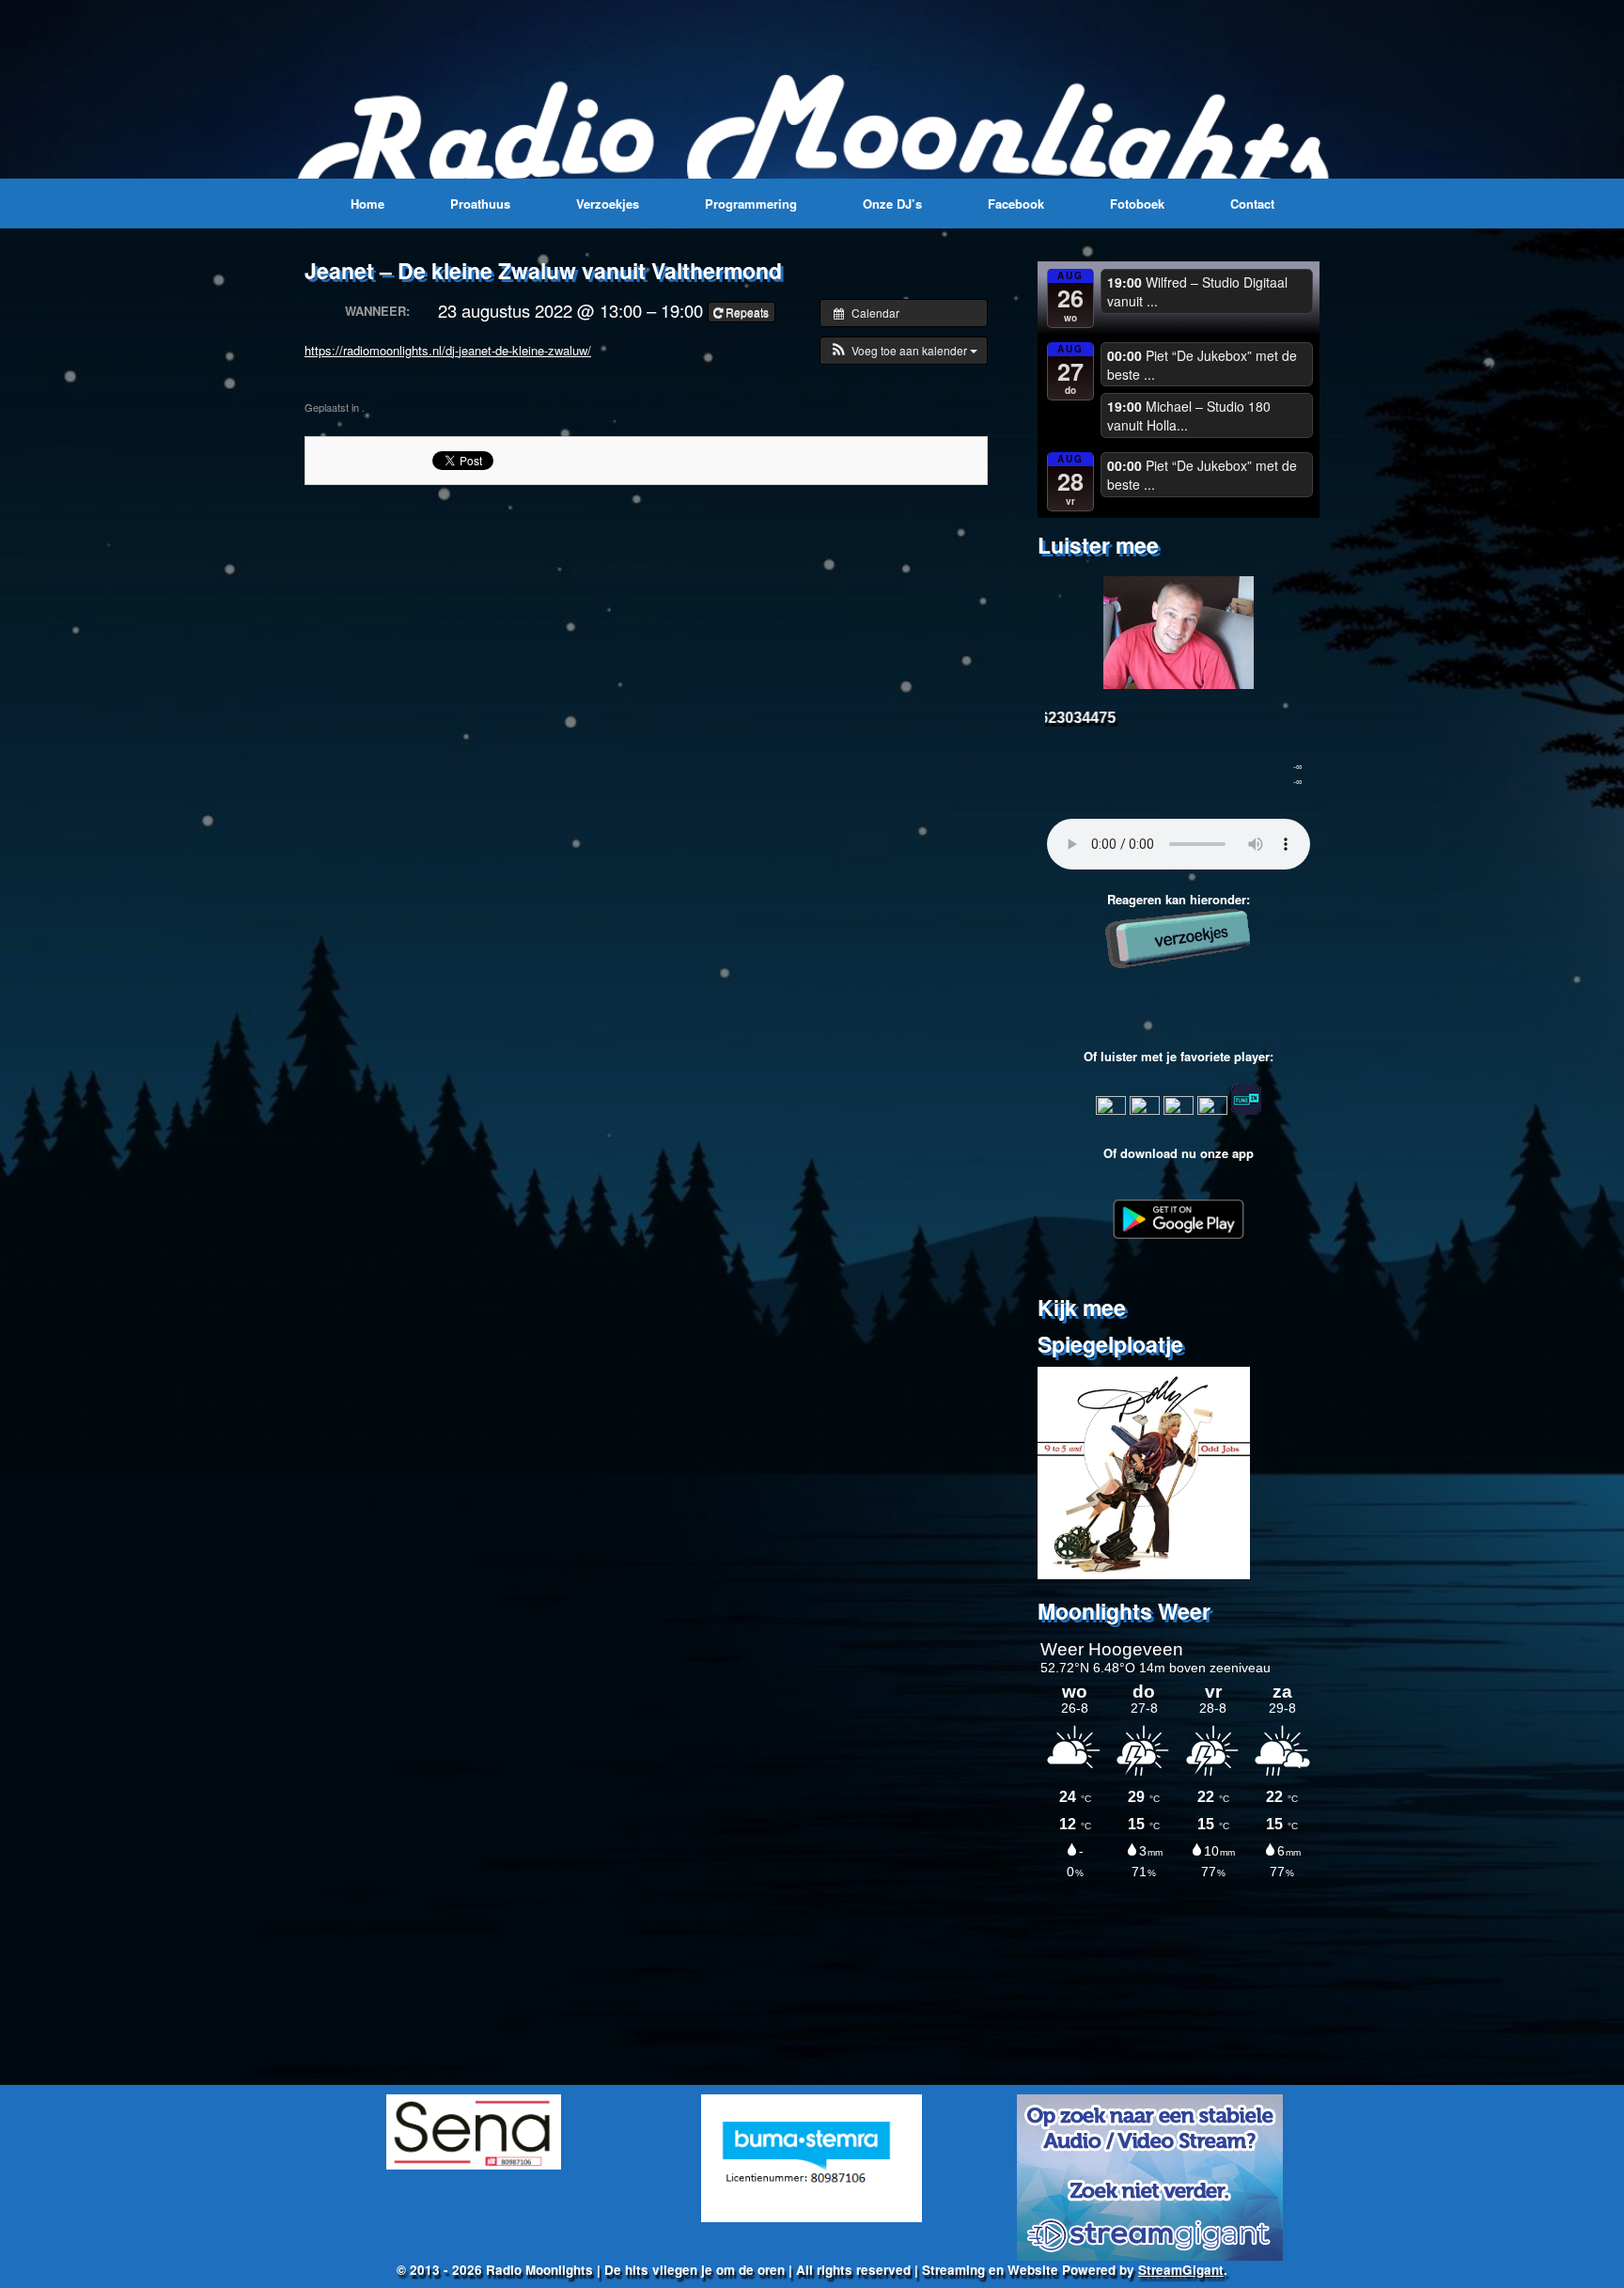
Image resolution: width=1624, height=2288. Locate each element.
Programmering (751, 204)
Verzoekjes (608, 204)
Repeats (747, 312)
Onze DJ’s (892, 204)
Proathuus (480, 204)
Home (367, 204)
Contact (1252, 204)
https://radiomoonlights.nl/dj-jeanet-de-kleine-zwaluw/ (448, 350)
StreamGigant (1181, 2270)
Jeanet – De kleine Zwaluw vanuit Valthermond (543, 270)
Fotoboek (1137, 204)
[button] (904, 351)
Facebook (1016, 204)
